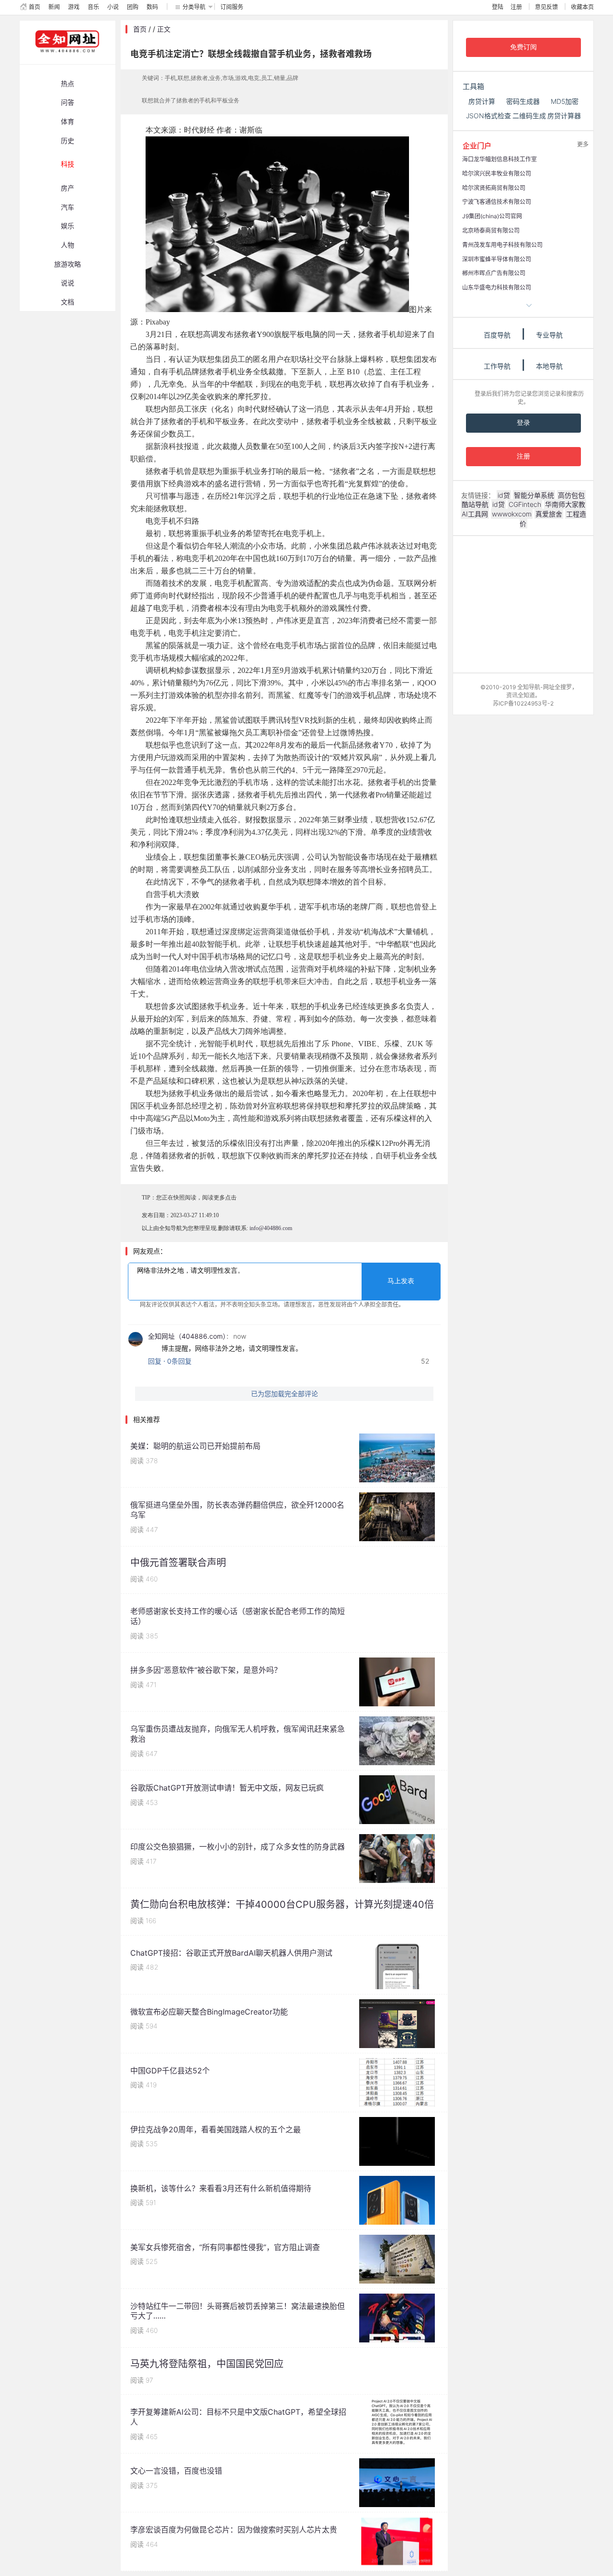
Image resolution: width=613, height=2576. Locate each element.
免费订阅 (523, 47)
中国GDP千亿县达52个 (170, 2071)
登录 (523, 423)
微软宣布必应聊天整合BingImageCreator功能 (209, 2012)
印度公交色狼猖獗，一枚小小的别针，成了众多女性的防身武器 (238, 1847)
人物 (68, 245)
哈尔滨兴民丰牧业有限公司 (497, 174)
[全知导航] (60, 60)
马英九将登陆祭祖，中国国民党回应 (207, 2364)
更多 (583, 144)
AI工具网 (475, 514)
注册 (516, 7)
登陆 (498, 7)
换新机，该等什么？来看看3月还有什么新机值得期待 (221, 2188)
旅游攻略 (68, 264)
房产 (68, 188)
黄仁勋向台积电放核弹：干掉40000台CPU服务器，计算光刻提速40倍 (282, 1904)
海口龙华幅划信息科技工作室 (499, 159)
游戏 (74, 7)
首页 (34, 7)
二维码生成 (529, 116)
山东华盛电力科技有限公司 (497, 287)
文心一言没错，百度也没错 (176, 2471)
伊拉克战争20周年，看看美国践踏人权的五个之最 (216, 2129)
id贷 (504, 495)
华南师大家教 (565, 504)
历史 (68, 140)
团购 (133, 7)
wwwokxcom (512, 514)
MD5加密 (565, 101)
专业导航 (549, 335)
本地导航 (549, 366)
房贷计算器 (564, 116)
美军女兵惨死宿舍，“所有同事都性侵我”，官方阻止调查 (225, 2247)
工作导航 (497, 366)
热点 (68, 84)
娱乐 (68, 226)
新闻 (54, 7)
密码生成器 (523, 101)
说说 (68, 283)
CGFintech (525, 504)
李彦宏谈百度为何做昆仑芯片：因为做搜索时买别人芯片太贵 (234, 2530)
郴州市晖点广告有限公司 (494, 273)
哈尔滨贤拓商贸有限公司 (494, 188)
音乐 (93, 7)
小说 (113, 7)
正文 (164, 29)
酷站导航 (475, 504)
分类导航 (194, 7)
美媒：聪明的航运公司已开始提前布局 (195, 1446)
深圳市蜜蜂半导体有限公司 (497, 259)
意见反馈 (546, 7)
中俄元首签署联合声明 (178, 1563)
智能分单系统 (534, 495)
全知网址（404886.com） (187, 1336)
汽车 (68, 207)
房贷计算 (482, 101)
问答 (68, 102)
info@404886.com (271, 1228)
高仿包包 (571, 495)
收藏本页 (582, 7)
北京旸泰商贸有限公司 (491, 230)
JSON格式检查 (488, 116)
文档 (68, 302)
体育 (68, 121)
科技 (68, 164)
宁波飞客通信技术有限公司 (497, 202)
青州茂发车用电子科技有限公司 (502, 245)
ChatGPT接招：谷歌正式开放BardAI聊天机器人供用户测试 (231, 1953)
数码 (152, 7)
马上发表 (401, 1281)
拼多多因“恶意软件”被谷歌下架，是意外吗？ (206, 1670)
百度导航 (497, 335)
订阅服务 (232, 7)
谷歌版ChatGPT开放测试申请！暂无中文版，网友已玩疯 (227, 1788)
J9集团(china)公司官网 (492, 216)
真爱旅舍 (549, 514)
